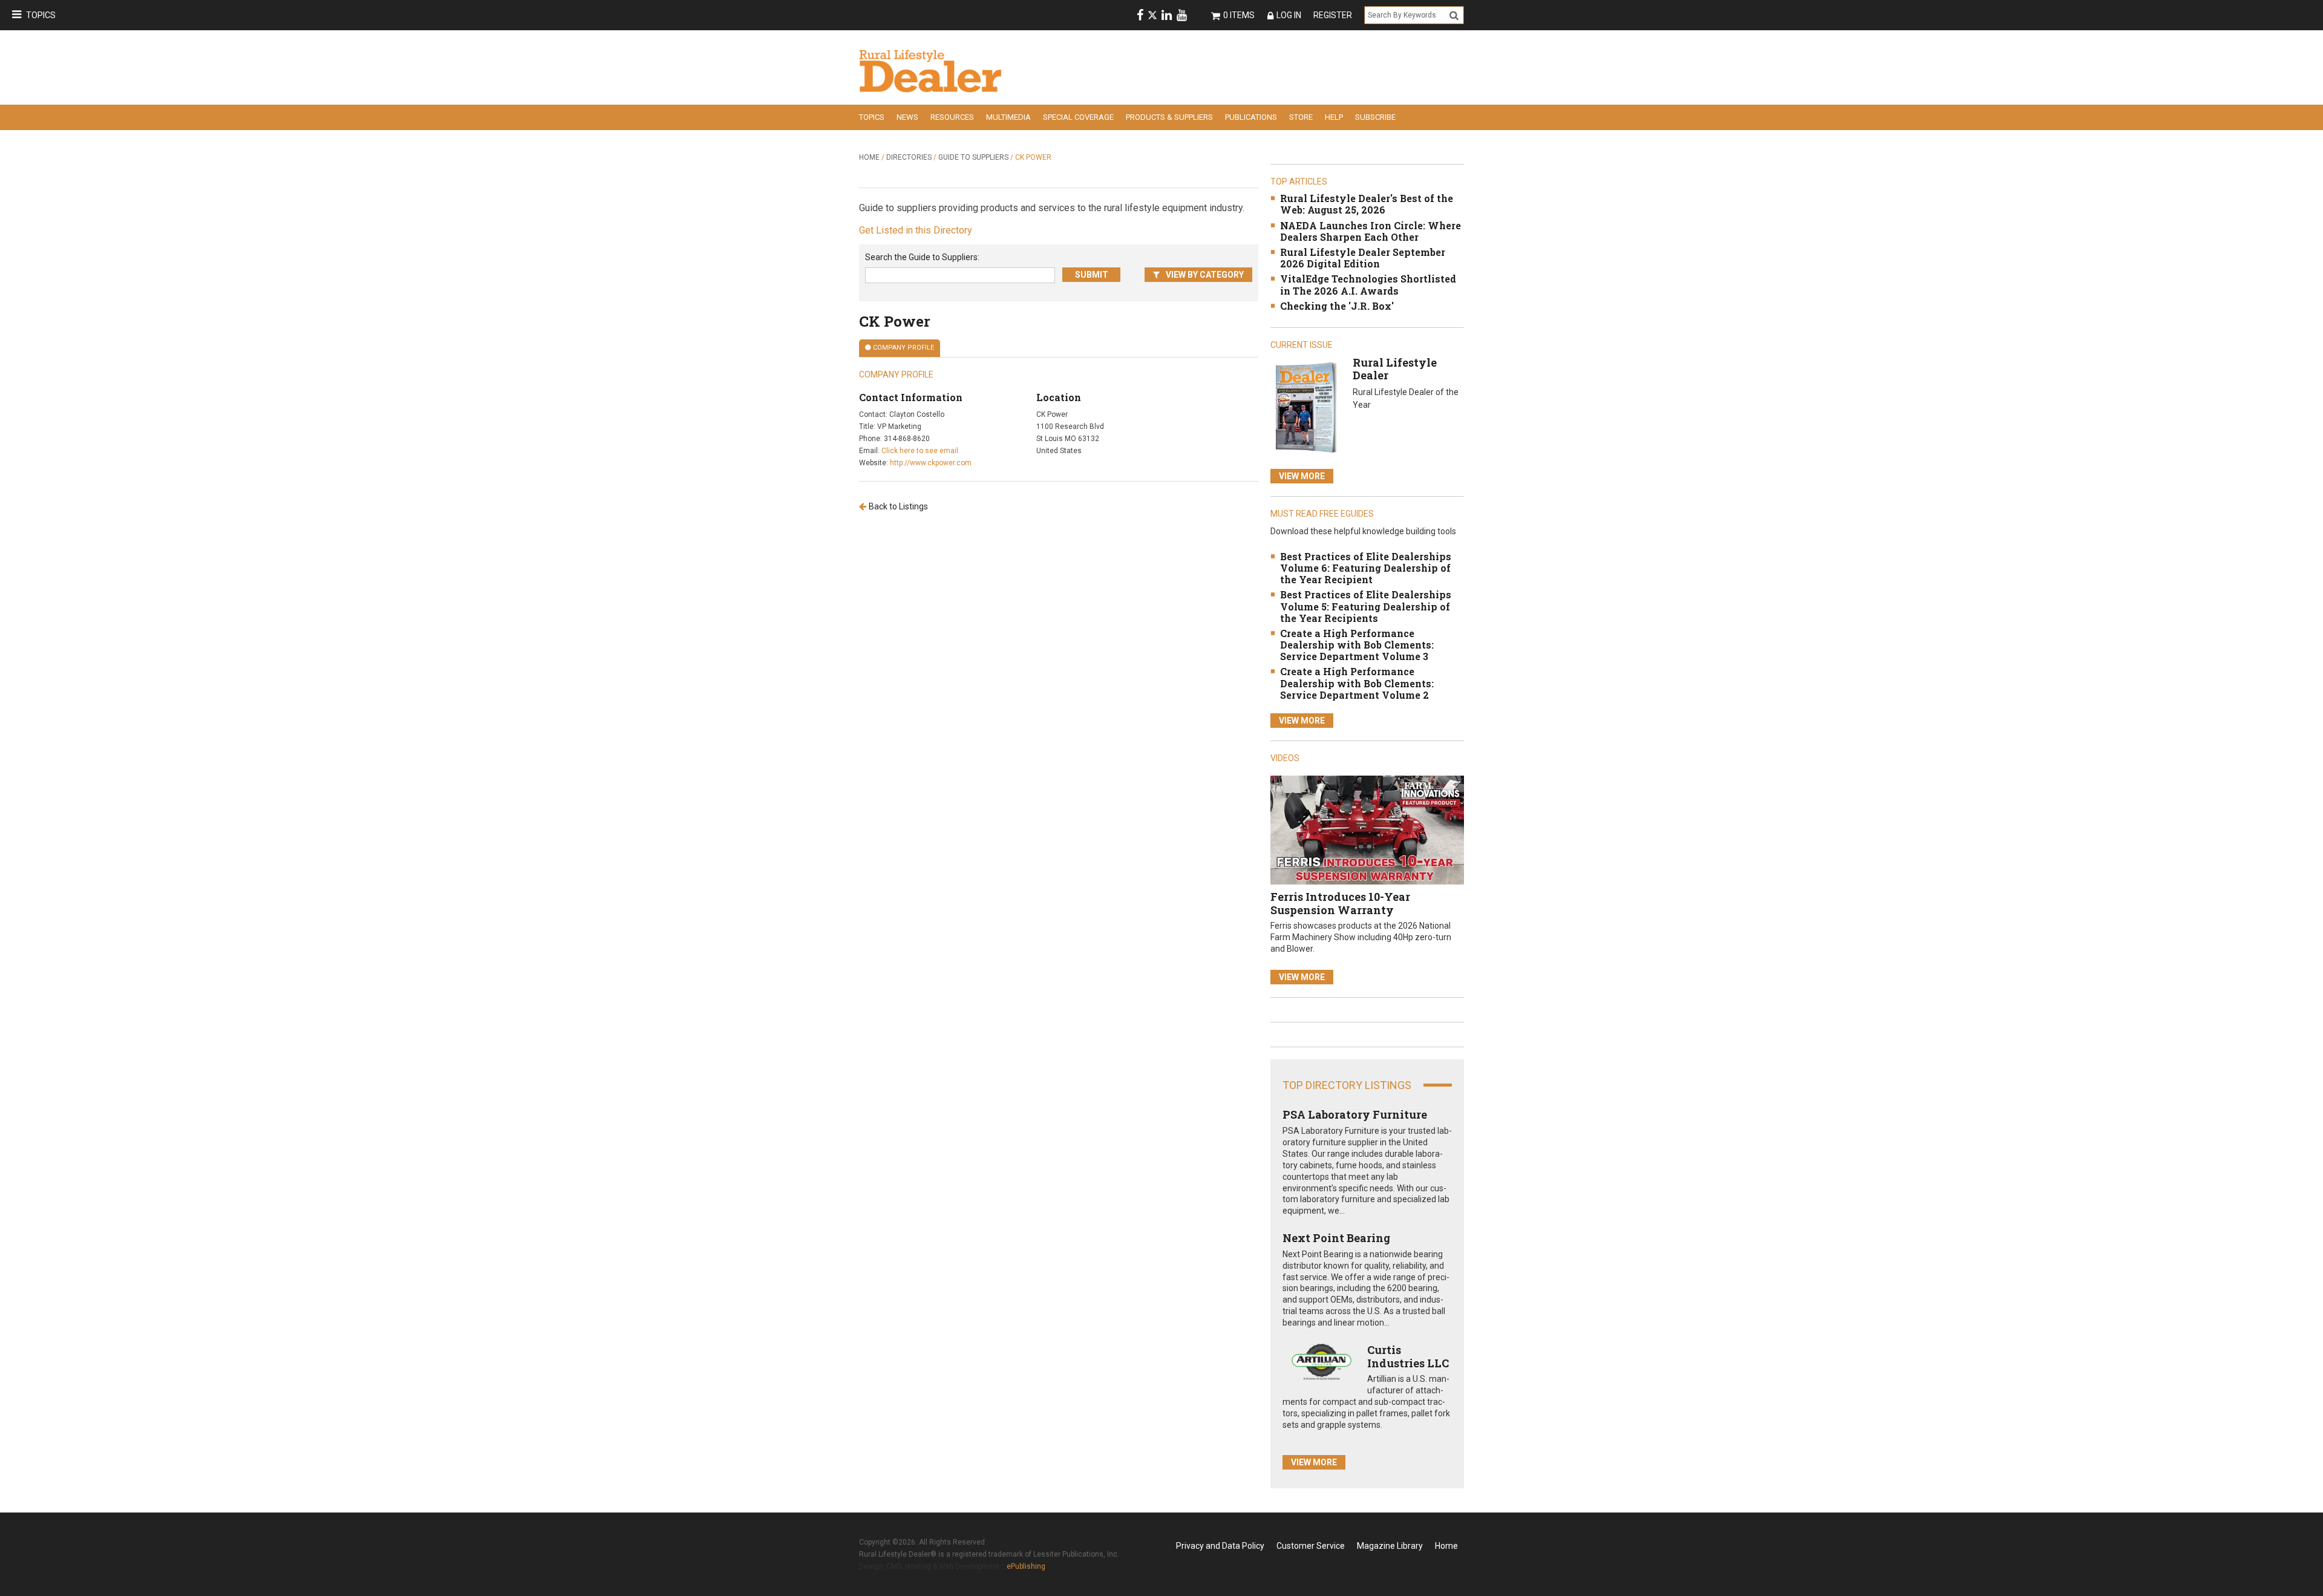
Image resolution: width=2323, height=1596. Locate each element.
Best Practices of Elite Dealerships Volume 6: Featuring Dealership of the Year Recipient (1366, 568)
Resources (952, 117)
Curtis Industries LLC (1408, 1356)
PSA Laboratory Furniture (1355, 1114)
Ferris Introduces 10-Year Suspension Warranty (1340, 903)
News (907, 117)
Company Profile (903, 348)
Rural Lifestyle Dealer (1395, 369)
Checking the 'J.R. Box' (1337, 306)
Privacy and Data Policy (1220, 1546)
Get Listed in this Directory (916, 230)
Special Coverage (1078, 117)
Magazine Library (1390, 1546)
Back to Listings (898, 506)
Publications (1251, 117)
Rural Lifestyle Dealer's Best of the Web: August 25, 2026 (1367, 204)
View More (1302, 476)
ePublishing (1026, 1566)
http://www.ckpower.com (931, 463)
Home (869, 157)
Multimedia (1008, 117)
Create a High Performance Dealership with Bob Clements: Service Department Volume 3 (1357, 645)
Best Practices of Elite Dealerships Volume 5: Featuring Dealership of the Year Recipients (1366, 606)
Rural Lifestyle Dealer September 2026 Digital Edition (1363, 258)
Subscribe (1375, 117)
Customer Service (1311, 1546)
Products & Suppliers (1169, 117)
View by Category (1205, 275)
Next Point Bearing (1336, 1238)
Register (1333, 15)
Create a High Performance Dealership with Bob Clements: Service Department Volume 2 (1357, 683)
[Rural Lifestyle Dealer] (1306, 407)
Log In (1289, 15)
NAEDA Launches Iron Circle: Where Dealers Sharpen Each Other (1371, 231)
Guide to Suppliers (973, 157)
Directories (909, 157)
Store (1301, 117)
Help (1334, 117)
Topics (41, 15)
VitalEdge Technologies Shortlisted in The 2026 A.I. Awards (1368, 284)
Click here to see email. (921, 451)
